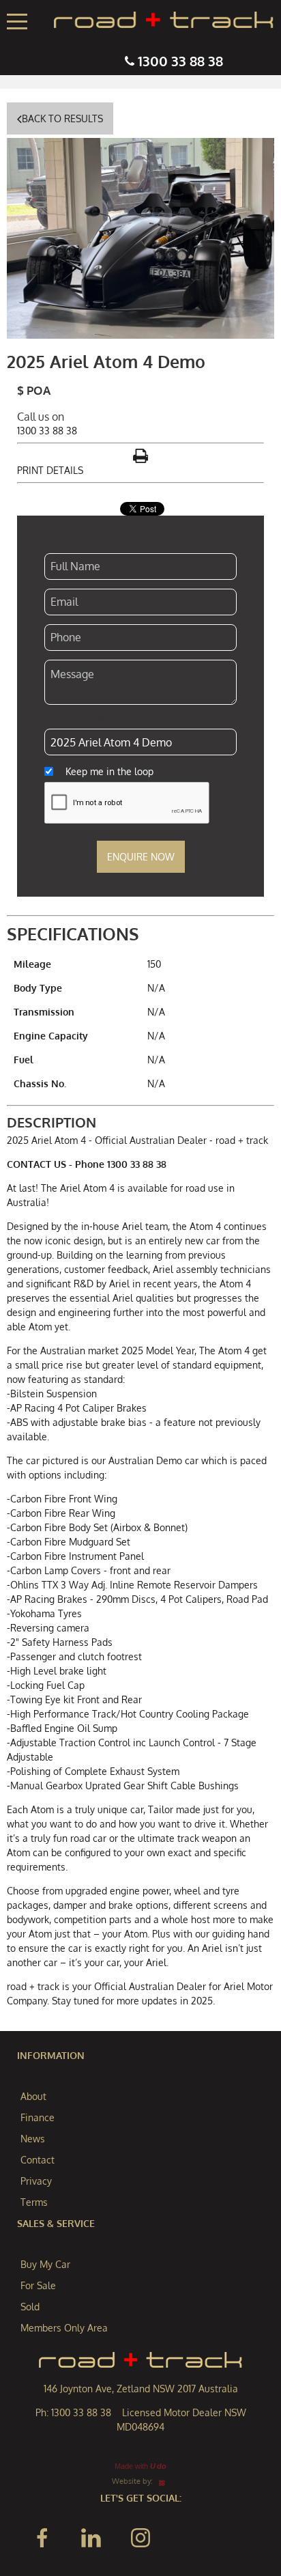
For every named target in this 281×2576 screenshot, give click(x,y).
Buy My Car (45, 2264)
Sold (30, 2307)
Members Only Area (64, 2328)
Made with (140, 2466)
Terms (34, 2202)
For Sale (38, 2285)
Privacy (36, 2181)
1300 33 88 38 (180, 61)
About (33, 2096)
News (33, 2139)
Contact (38, 2160)
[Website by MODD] (162, 2481)
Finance (38, 2117)
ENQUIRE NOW (141, 857)
